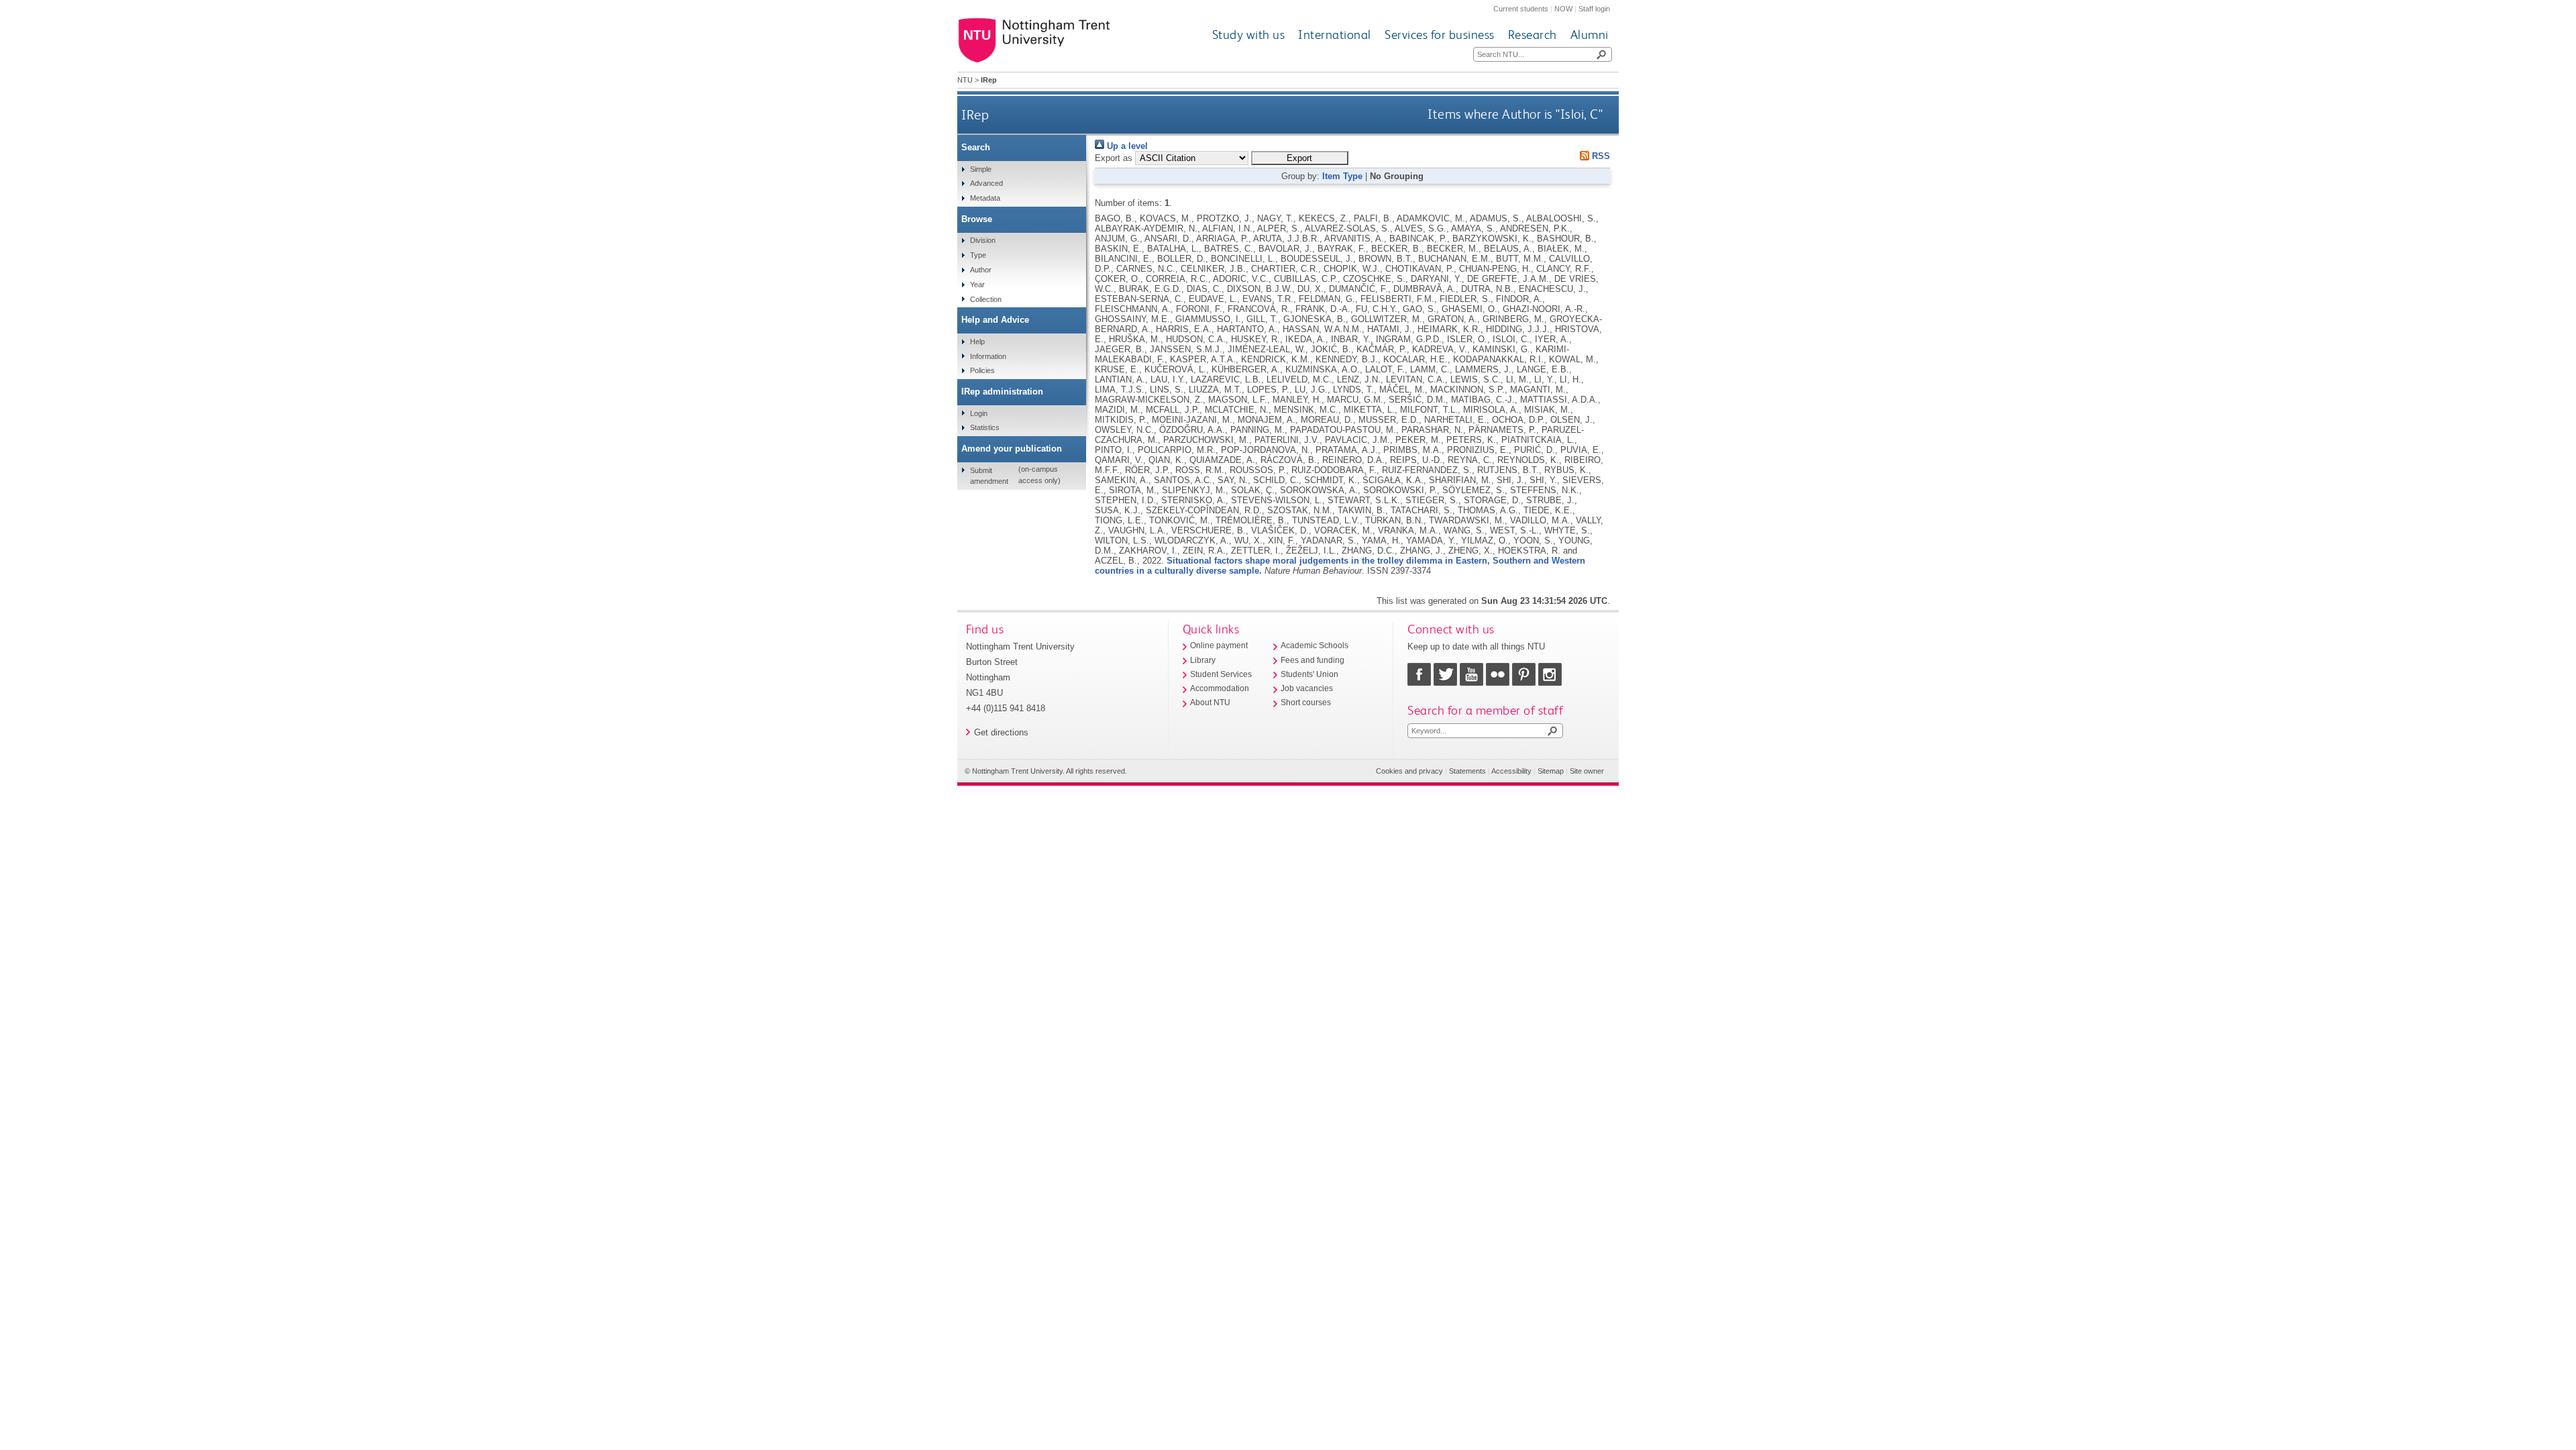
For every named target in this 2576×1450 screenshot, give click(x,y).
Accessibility (1511, 771)
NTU (965, 80)
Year (977, 284)
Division (983, 240)
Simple (981, 169)
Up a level (1126, 146)
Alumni (1590, 35)
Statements (1467, 771)
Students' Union (1309, 674)
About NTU (1210, 703)
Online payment (1219, 645)
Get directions (1001, 732)
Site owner (1587, 771)
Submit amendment (989, 476)
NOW (1563, 9)
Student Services (1221, 674)
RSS (1600, 156)
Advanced (986, 183)
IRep (975, 114)
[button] (1300, 158)
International (1335, 35)
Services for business (1440, 35)
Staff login (1594, 9)
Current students (1521, 9)
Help (977, 342)
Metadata (985, 198)
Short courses (1306, 703)
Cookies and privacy (1409, 771)
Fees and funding (1312, 660)
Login (979, 413)
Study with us (1249, 35)
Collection (986, 299)
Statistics (985, 427)
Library (1203, 660)
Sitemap (1551, 771)
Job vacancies (1307, 688)
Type (978, 255)
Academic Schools (1314, 645)
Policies (982, 370)
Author (981, 270)
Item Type (1342, 176)
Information (988, 356)
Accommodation (1220, 688)
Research (1533, 35)
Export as (1114, 158)
